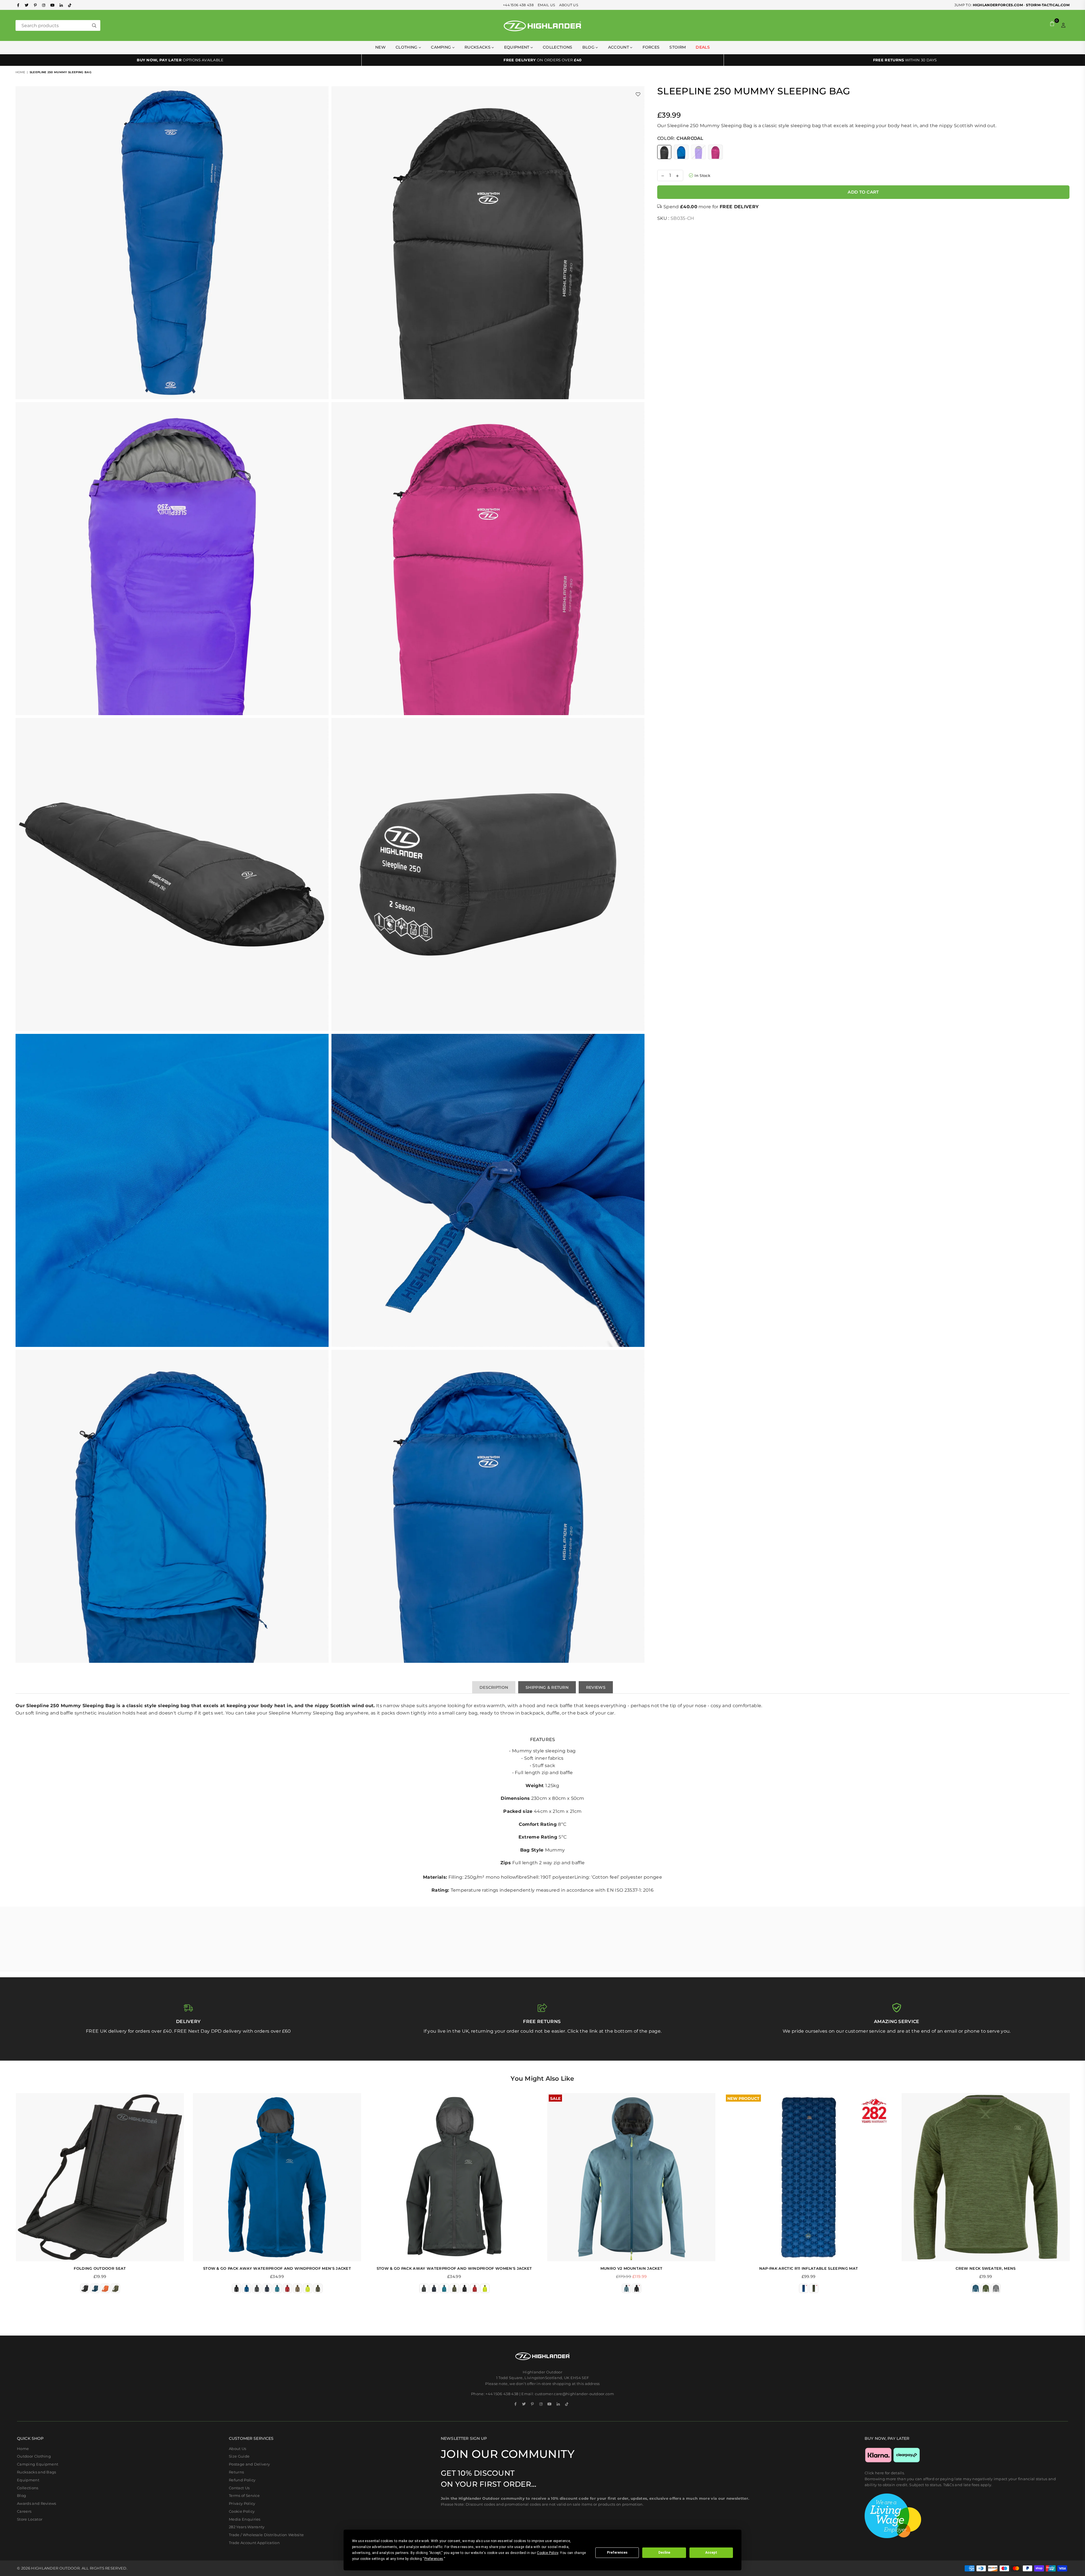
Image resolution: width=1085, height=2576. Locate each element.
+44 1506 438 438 (518, 5)
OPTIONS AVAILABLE (180, 60)
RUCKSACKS (478, 47)
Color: (680, 138)
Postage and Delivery (249, 2464)
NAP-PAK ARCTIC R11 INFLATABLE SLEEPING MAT (809, 2268)
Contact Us (239, 2488)
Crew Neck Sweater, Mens (986, 2268)
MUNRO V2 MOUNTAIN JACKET (632, 2268)
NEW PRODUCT (743, 2098)
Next (1077, 2196)
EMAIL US (546, 5)
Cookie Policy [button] (547, 2553)
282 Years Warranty (247, 2527)
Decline (664, 2553)
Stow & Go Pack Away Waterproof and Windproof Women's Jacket (454, 2268)
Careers (24, 2511)
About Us (238, 2449)
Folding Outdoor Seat (100, 2268)
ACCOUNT (619, 47)
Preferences (617, 2553)
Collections (558, 47)
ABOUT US (569, 5)
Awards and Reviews (37, 2503)
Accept (711, 2553)
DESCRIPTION (494, 1687)
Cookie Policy (242, 2511)
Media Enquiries (245, 2519)
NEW (380, 47)
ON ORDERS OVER (542, 60)
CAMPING (442, 47)
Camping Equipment (38, 2464)
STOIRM (678, 47)
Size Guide (239, 2456)
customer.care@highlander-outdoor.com (575, 2394)
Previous (8, 2196)
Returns (236, 2472)
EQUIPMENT (517, 47)
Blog (589, 47)
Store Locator (30, 2519)
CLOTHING (407, 47)
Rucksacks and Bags (37, 2472)
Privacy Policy (242, 2503)
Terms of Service (244, 2495)
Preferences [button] (434, 2559)
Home (20, 72)
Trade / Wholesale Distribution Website (266, 2535)
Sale (555, 2098)
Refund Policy (242, 2480)
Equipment (28, 2480)
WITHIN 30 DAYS (905, 60)
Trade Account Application (254, 2543)
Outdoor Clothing (34, 2456)
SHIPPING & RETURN (547, 1687)
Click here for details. (885, 2473)
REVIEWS (596, 1687)
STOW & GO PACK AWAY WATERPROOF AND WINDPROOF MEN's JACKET (277, 2268)
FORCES (651, 47)
